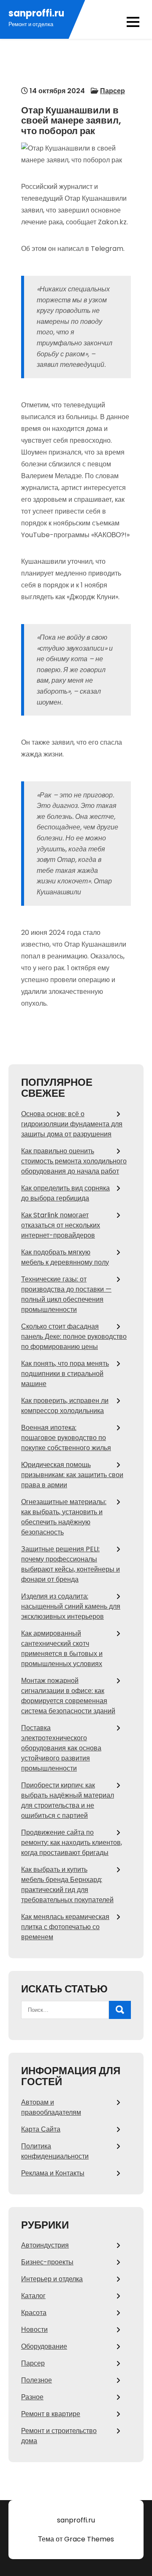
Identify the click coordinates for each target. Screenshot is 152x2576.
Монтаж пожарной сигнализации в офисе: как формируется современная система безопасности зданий (68, 1696)
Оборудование (44, 2346)
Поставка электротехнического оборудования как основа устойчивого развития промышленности (61, 1748)
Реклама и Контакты (53, 2173)
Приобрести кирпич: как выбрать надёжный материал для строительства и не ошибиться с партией (68, 1800)
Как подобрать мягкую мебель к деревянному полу (65, 1257)
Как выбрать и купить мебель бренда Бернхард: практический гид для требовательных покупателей (67, 1885)
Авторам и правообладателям (51, 2107)
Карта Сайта (41, 2129)
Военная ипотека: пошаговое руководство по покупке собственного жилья (66, 1438)
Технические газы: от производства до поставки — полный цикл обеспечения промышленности (66, 1294)
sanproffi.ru (36, 13)
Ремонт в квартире (51, 2414)
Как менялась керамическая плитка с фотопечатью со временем (65, 1927)
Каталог (33, 2296)
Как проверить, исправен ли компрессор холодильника (65, 1406)
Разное (32, 2397)
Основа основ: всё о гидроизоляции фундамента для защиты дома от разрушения (72, 1124)
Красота (34, 2313)
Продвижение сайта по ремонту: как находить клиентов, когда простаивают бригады (72, 1842)
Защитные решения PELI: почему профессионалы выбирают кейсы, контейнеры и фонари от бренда (71, 1564)
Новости (34, 2330)
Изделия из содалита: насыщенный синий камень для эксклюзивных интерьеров (71, 1606)
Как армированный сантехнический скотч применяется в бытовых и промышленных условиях (62, 1649)
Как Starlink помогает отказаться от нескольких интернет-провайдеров (61, 1225)
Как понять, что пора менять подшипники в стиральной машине (65, 1374)
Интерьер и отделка (52, 2279)
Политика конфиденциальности (55, 2151)
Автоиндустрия (45, 2245)
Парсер (113, 91)
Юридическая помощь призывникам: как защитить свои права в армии (72, 1475)
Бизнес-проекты (47, 2262)
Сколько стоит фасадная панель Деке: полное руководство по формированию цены (74, 1336)
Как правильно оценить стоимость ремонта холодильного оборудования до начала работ (74, 1161)
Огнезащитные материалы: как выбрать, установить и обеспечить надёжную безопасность (64, 1517)
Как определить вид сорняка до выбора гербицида (65, 1193)
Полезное (37, 2380)
